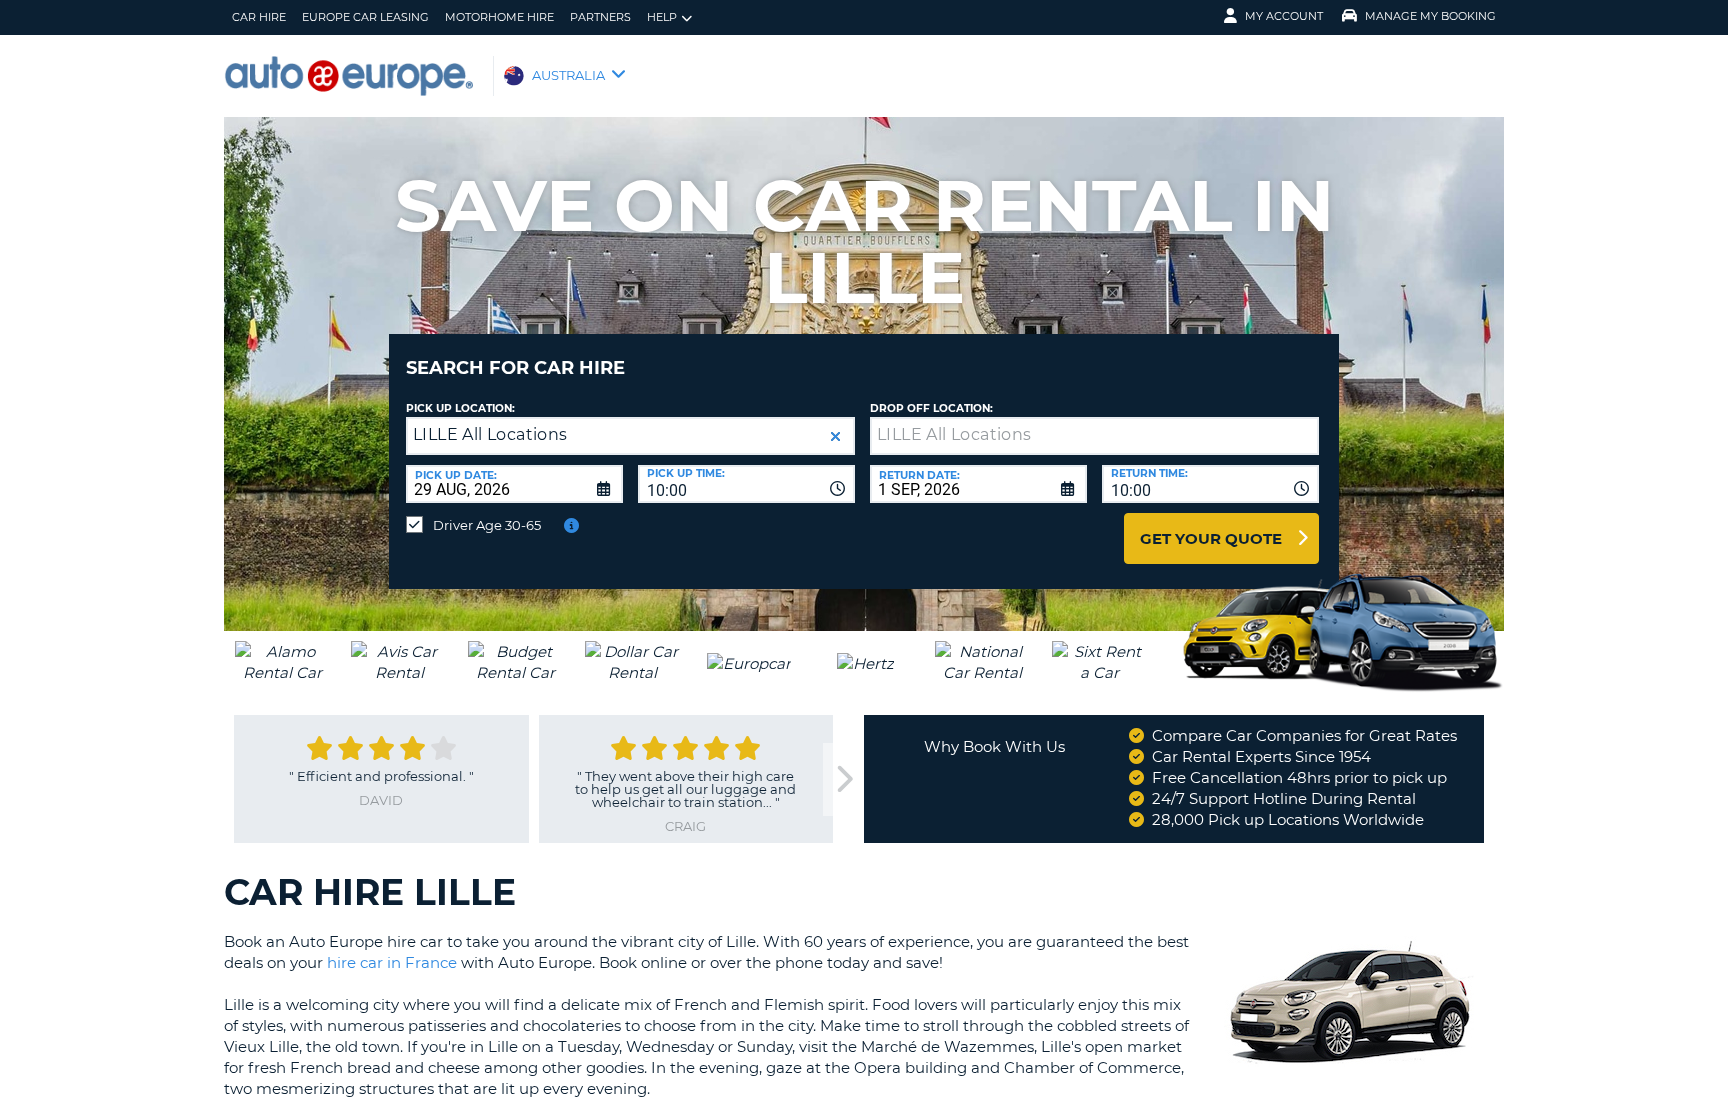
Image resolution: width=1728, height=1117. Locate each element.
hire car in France (392, 962)
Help (662, 17)
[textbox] (1094, 436)
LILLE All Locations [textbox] (490, 434)
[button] (835, 436)
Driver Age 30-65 (487, 525)
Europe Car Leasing (365, 17)
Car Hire (259, 17)
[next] (843, 779)
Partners (600, 17)
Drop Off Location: (931, 408)
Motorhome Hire (499, 17)
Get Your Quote (1211, 538)
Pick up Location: (460, 408)
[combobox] (746, 484)
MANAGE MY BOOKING (1430, 16)
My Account (1284, 16)
